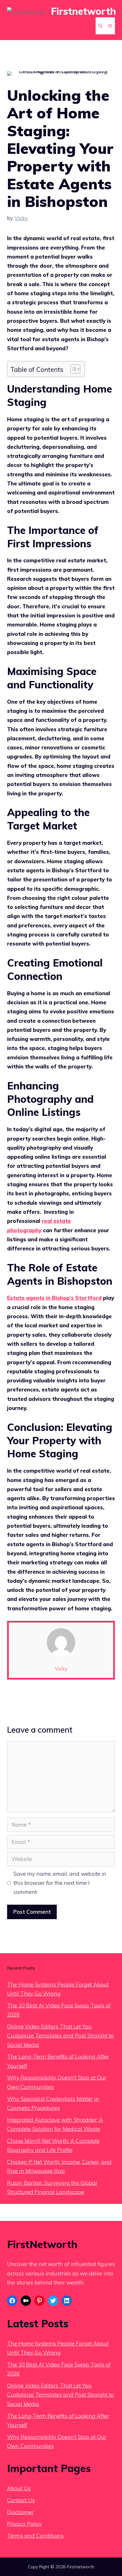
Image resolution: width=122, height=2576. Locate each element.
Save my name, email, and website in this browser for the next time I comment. (60, 1883)
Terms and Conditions (35, 2536)
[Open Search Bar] (100, 26)
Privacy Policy (24, 2524)
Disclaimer (20, 2512)
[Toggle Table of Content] (72, 369)
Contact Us (21, 2500)
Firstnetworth (84, 11)
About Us (19, 2488)
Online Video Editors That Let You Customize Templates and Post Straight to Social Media (60, 2036)
